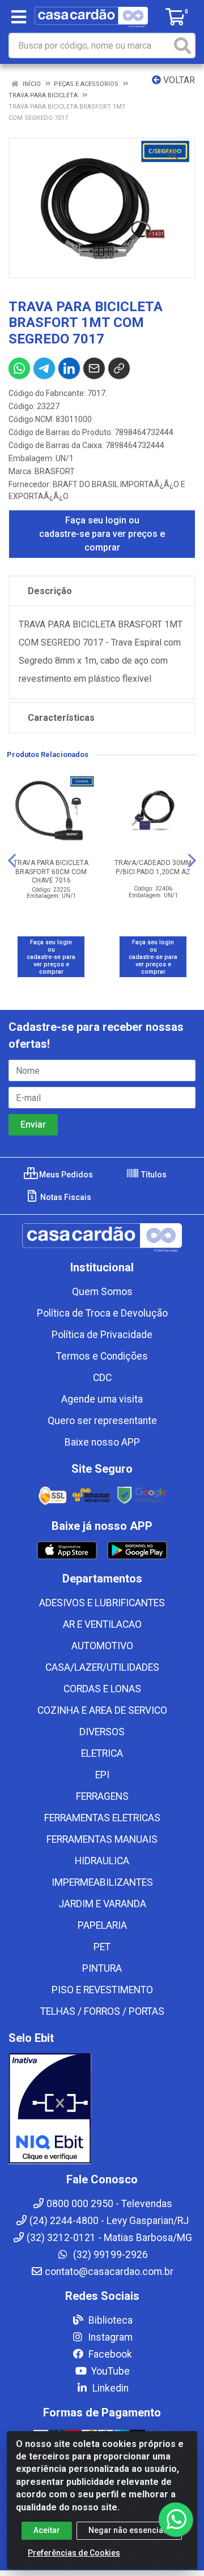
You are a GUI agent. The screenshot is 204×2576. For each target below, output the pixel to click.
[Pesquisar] (182, 46)
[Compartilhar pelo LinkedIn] (69, 368)
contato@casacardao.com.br (109, 2272)
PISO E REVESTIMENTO (102, 1990)
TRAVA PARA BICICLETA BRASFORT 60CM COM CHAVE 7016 (51, 871)
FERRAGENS (102, 1796)
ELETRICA (102, 1753)
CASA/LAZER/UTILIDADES (102, 1667)
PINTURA (102, 1968)
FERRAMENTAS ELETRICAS (102, 1818)
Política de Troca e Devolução (102, 1313)
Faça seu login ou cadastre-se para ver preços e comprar (102, 534)
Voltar (178, 80)
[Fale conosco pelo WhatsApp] (176, 2519)
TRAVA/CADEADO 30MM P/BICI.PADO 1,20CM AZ (153, 867)
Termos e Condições (102, 1356)
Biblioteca (109, 2320)
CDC (102, 1378)
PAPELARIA (102, 1925)
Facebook (109, 2354)
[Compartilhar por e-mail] (94, 368)
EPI (102, 1775)
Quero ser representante (102, 1421)
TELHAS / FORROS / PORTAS (102, 2011)
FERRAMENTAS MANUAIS (102, 1839)
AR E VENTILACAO (102, 1624)
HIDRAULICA (102, 1861)
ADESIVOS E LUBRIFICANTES (102, 1603)
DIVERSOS (102, 1732)
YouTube (109, 2371)
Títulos (153, 1175)
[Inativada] (102, 2109)
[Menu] (19, 17)
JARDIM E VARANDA (102, 1904)
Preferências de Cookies (74, 2553)
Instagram (109, 2337)
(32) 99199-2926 (109, 2255)
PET (102, 1947)
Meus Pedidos (65, 1175)
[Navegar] (12, 861)
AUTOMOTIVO (102, 1646)
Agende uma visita (102, 1399)
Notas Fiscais (65, 1197)
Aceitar (47, 2530)
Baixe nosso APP (102, 1442)
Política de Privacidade (102, 1335)
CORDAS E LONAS (102, 1689)
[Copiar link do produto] (119, 368)
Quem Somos (102, 1292)
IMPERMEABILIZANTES (102, 1882)
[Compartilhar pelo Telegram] (44, 368)
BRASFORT (55, 471)
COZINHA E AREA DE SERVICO (102, 1710)
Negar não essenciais (129, 2530)
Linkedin (109, 2388)
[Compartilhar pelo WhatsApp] (19, 368)
